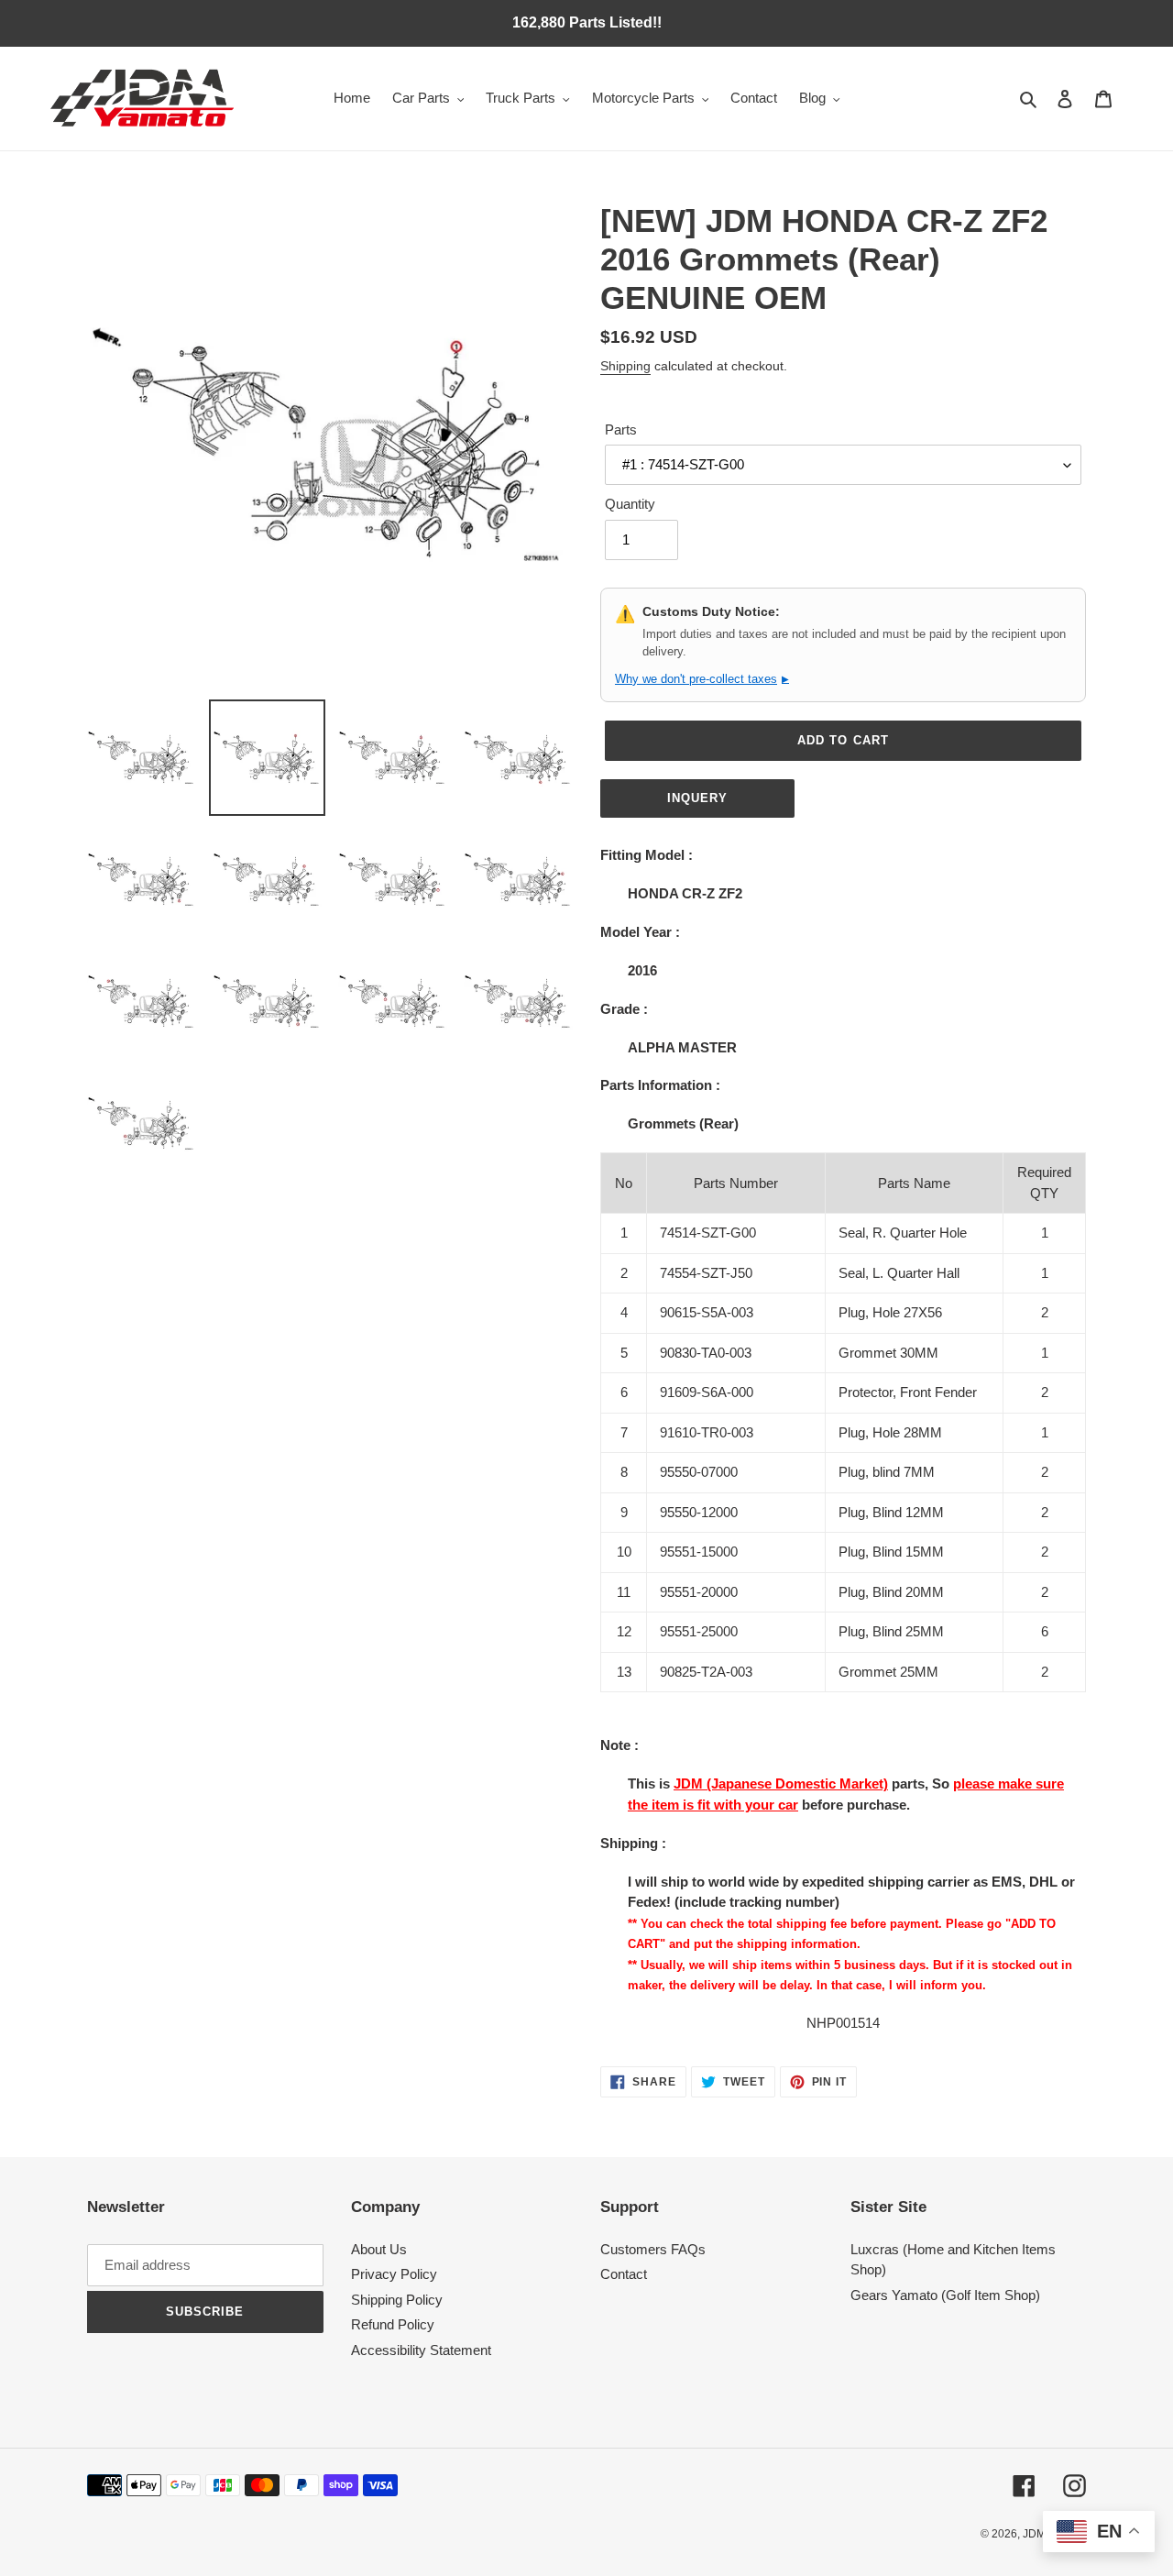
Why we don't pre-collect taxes (702, 679)
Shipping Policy (397, 2300)
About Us (379, 2249)
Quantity (630, 504)
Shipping (625, 366)
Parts (621, 429)
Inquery (697, 798)
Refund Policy (393, 2324)
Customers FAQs (653, 2249)
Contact (624, 2274)
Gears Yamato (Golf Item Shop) (945, 2295)
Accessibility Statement (421, 2350)
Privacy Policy (394, 2274)
